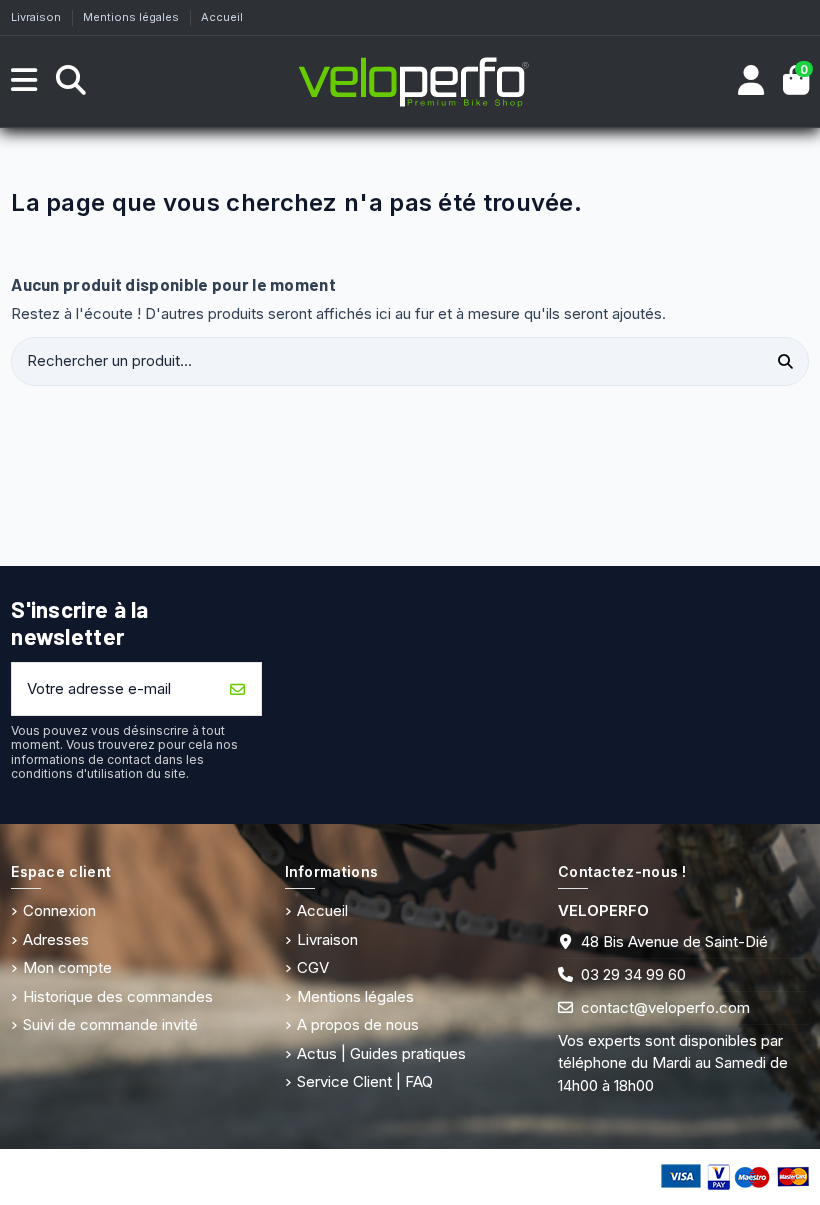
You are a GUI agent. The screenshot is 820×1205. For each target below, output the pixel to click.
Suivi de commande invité (110, 1024)
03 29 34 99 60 (633, 974)
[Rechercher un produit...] (786, 361)
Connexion (59, 910)
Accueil (222, 17)
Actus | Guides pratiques (381, 1053)
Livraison (37, 17)
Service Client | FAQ (365, 1081)
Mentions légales (132, 17)
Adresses (56, 939)
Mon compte (67, 967)
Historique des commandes (118, 996)
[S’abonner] (238, 689)
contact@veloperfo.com (665, 1007)
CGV (313, 967)
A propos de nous (358, 1024)
